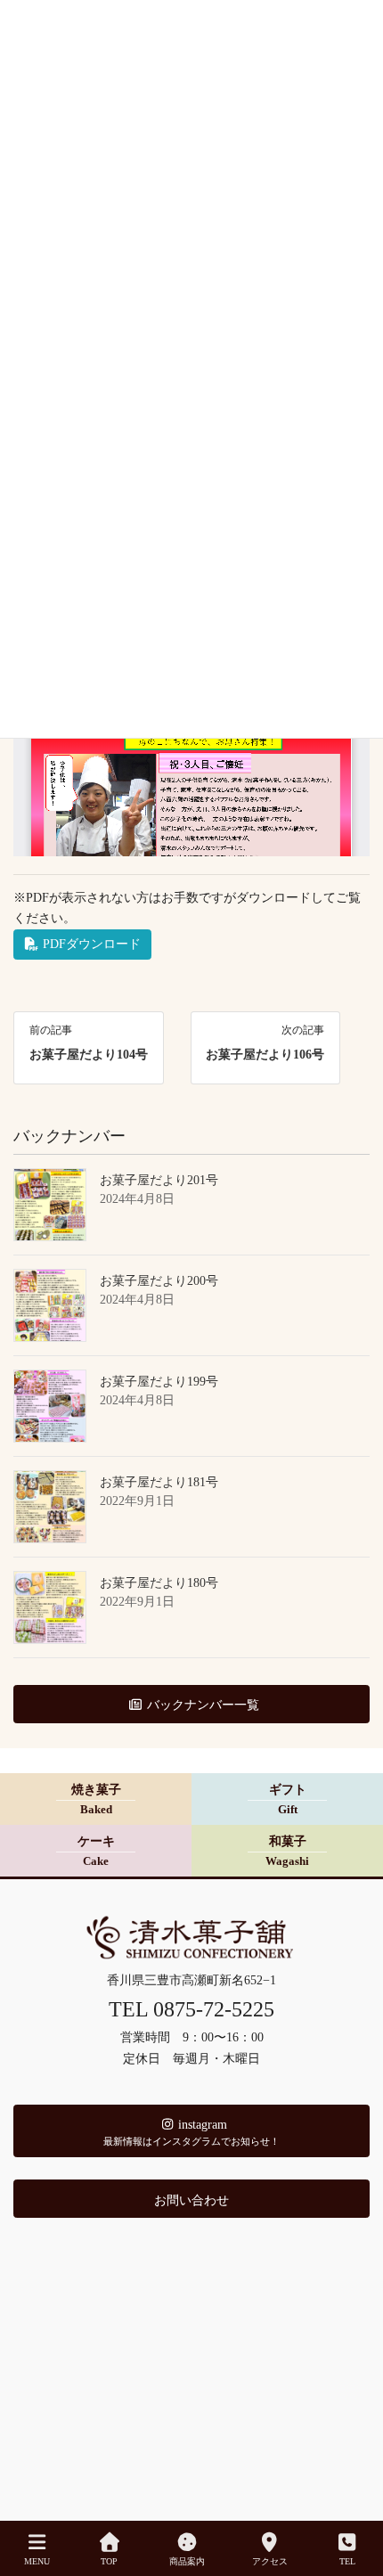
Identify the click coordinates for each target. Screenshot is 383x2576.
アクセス (270, 2561)
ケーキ (96, 1852)
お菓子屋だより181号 (159, 1482)
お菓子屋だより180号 (159, 1583)
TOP (109, 2561)
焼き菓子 (96, 1800)
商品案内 (187, 2561)
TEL (347, 2561)
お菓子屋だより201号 (159, 1180)
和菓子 (287, 1852)
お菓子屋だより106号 (265, 1055)
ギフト (288, 1800)
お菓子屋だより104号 (89, 1055)
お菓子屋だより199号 (159, 1382)
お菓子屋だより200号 (159, 1281)
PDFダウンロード (90, 944)
